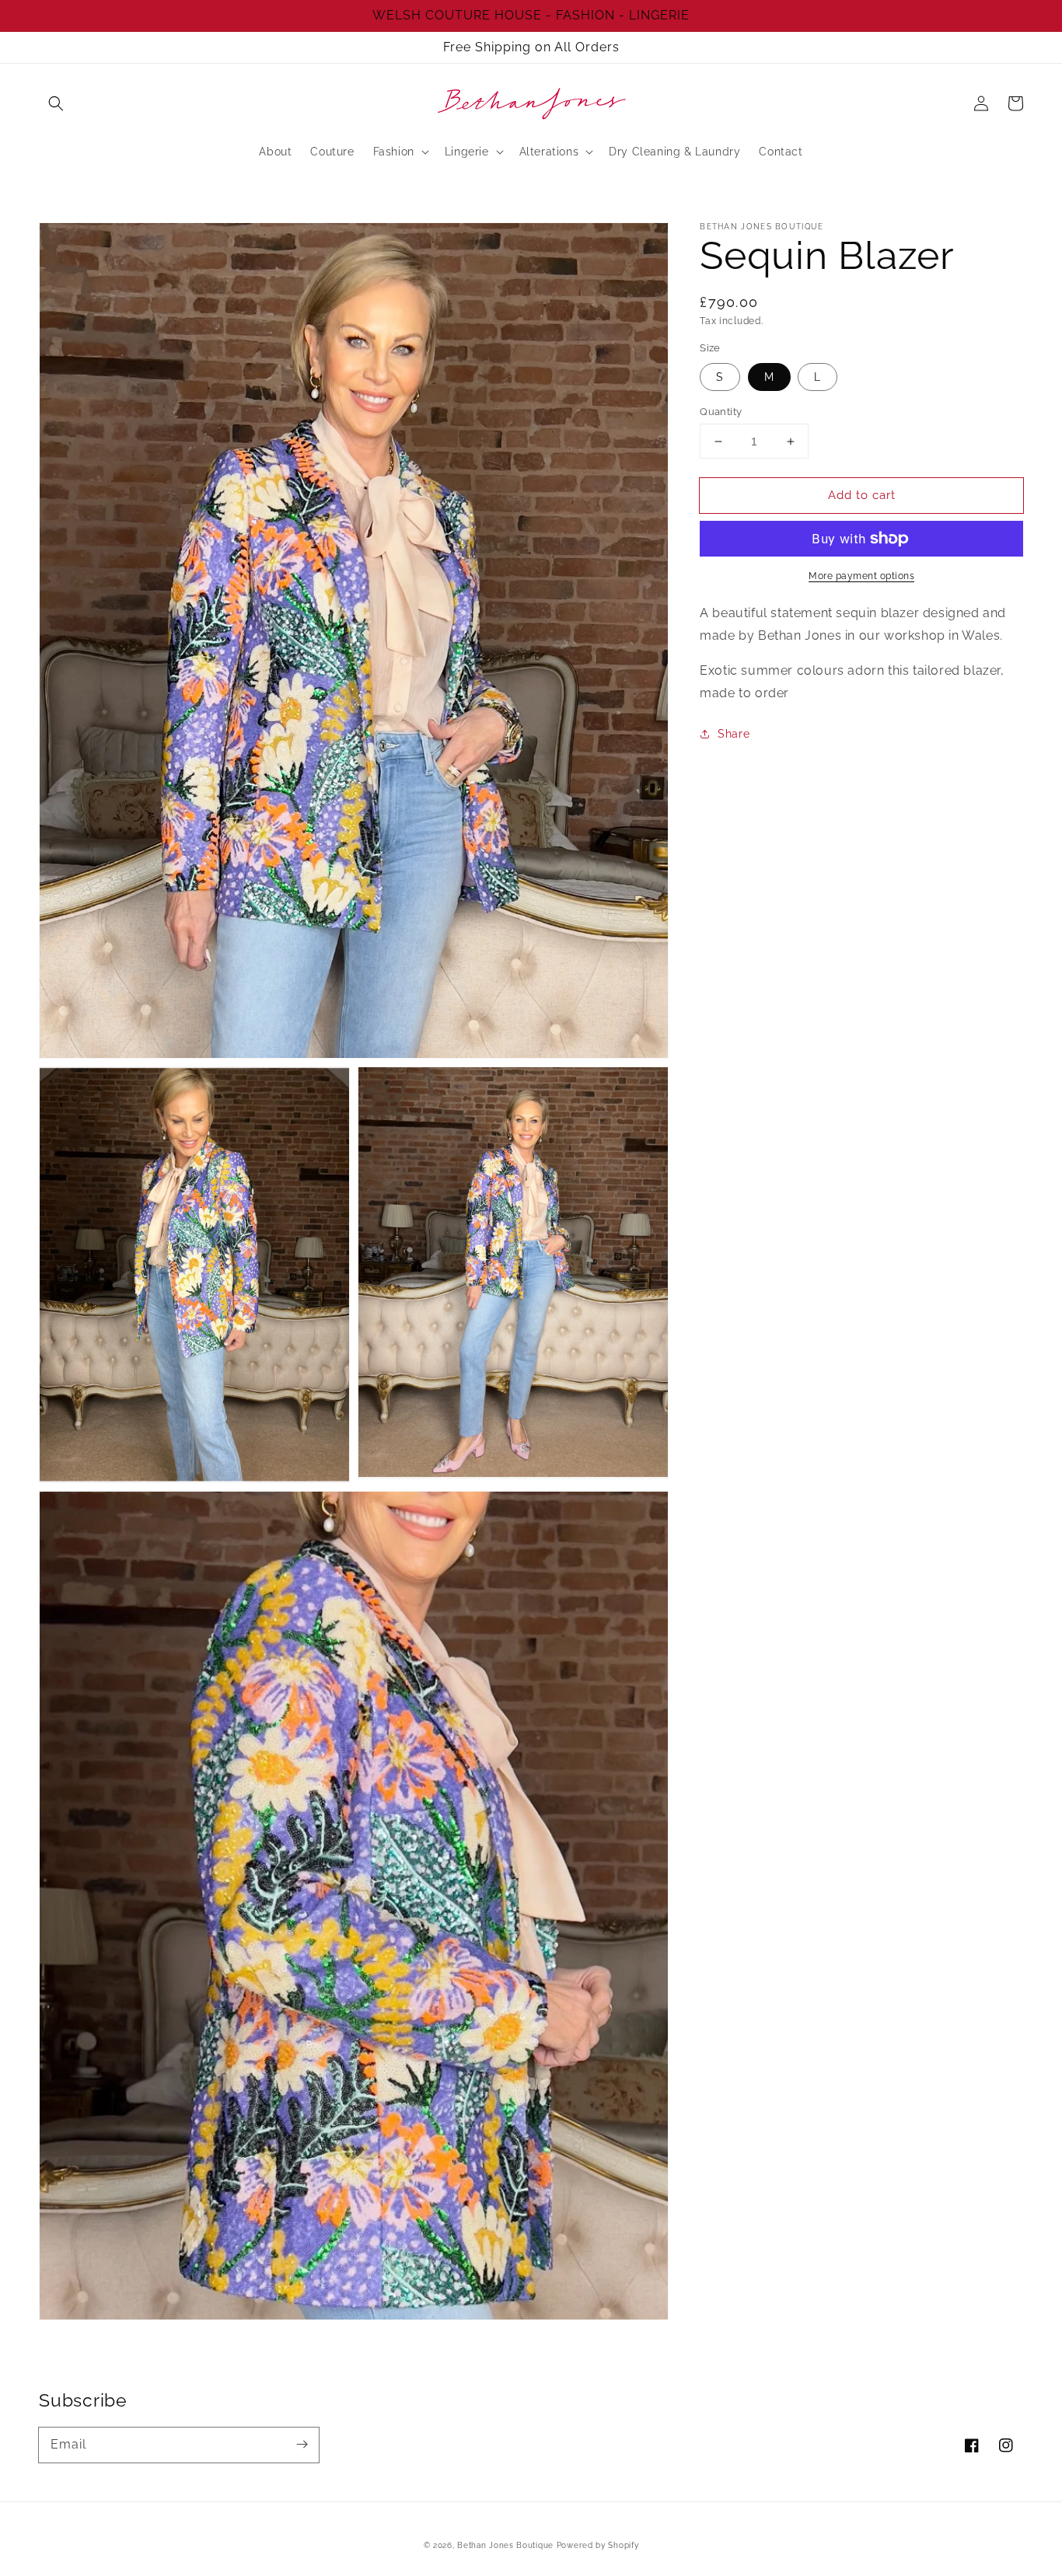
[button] (56, 103)
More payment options (861, 576)
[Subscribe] (302, 2445)
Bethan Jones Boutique (505, 2545)
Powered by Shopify (598, 2545)
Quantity (721, 412)
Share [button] (734, 734)
